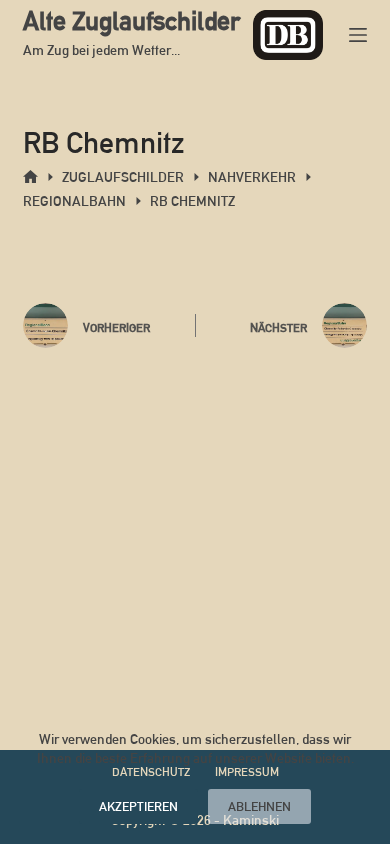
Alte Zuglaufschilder (131, 21)
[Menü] (358, 35)
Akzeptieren (138, 806)
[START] (30, 177)
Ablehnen (259, 806)
